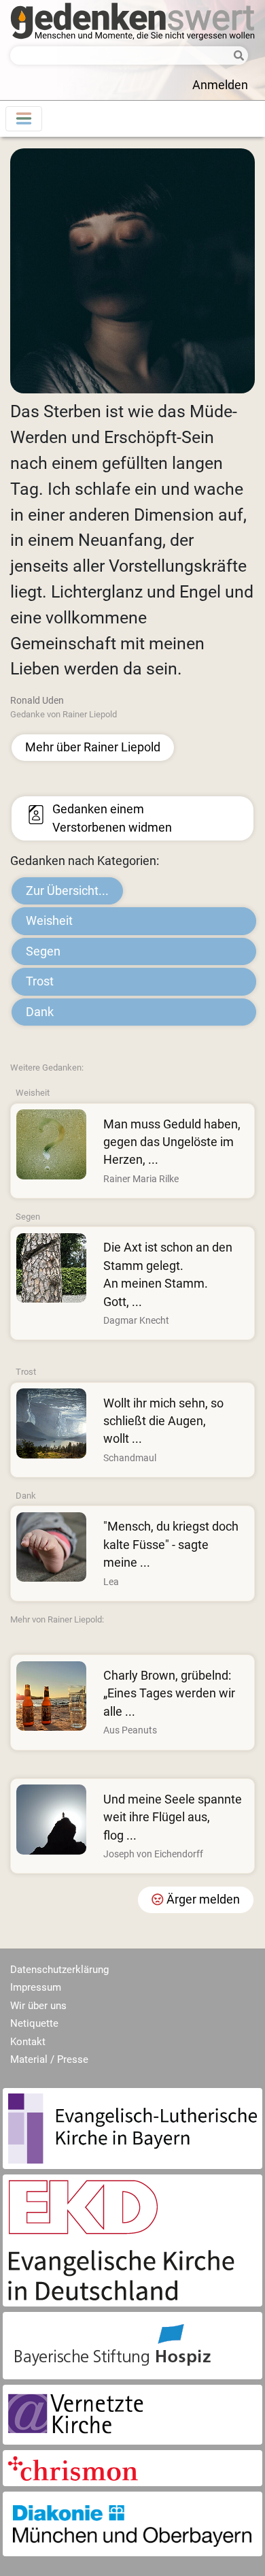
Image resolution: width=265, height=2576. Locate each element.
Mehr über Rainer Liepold (93, 747)
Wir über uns (38, 2006)
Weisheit (49, 921)
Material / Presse (49, 2059)
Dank (40, 1012)
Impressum (36, 1987)
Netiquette (34, 2023)
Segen (43, 951)
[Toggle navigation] (24, 119)
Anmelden (220, 85)
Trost (40, 981)
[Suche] (236, 56)
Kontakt (28, 2042)
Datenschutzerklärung (59, 1970)
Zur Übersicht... (67, 891)
